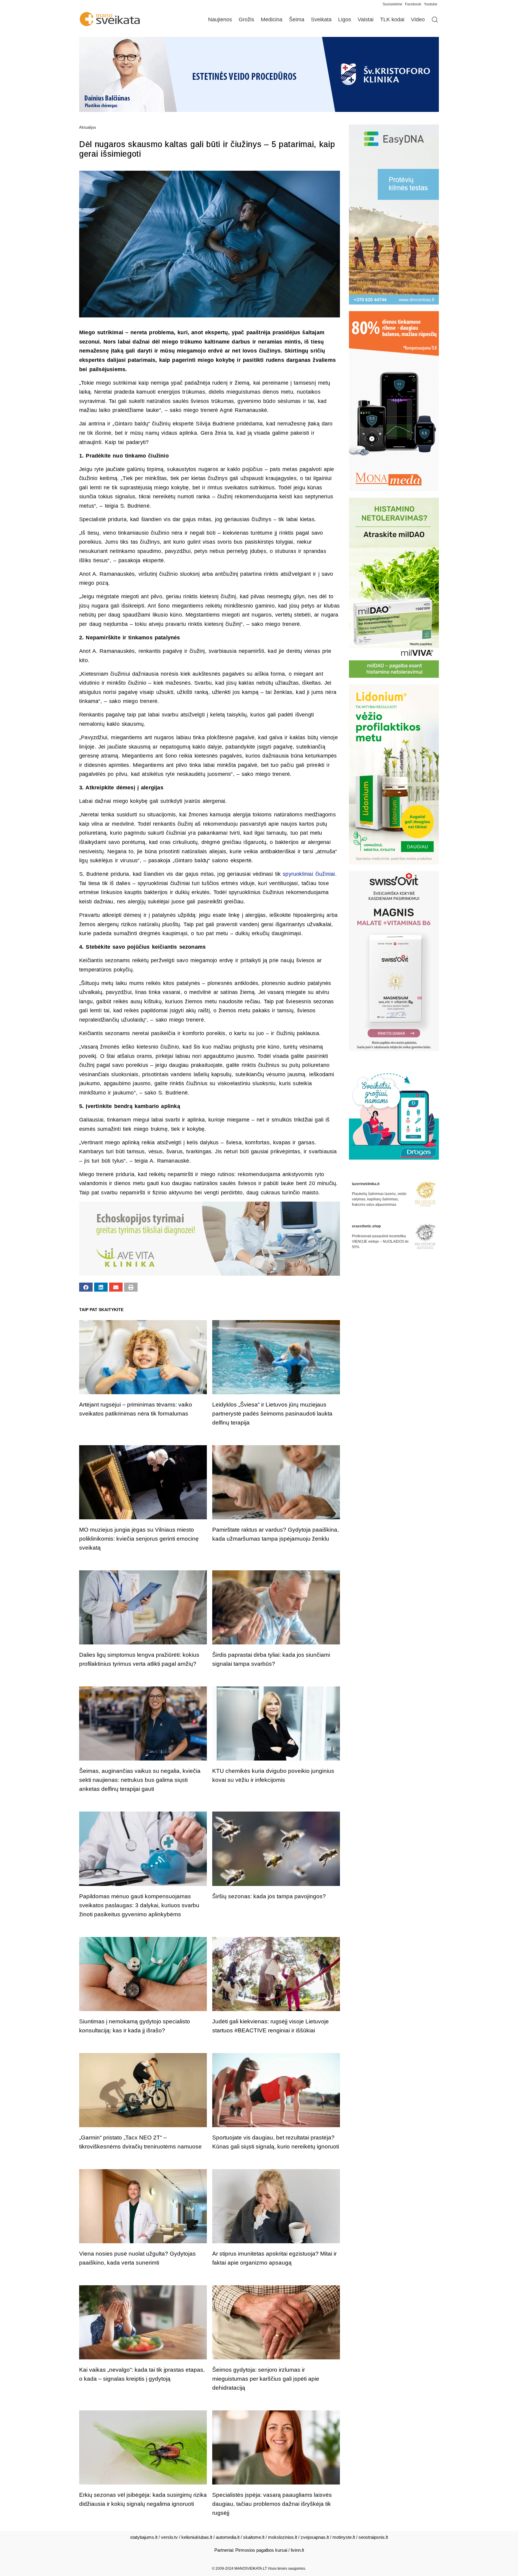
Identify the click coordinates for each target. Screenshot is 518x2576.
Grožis (246, 20)
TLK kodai (392, 20)
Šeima (297, 20)
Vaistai (366, 20)
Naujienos (220, 20)
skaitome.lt (254, 2537)
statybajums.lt (144, 2537)
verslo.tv (169, 2537)
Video (418, 20)
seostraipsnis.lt (373, 2537)
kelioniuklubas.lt (197, 2537)
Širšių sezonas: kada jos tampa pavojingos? (269, 1896)
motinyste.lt (344, 2537)
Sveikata (321, 20)
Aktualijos (88, 127)
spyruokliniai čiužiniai (309, 874)
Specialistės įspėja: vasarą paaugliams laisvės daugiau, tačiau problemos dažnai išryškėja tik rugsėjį (272, 2504)
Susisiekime (394, 4)
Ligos (345, 20)
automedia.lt (228, 2537)
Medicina (272, 20)
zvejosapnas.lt (315, 2537)
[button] (86, 1287)
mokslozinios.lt (283, 2537)
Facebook (413, 4)
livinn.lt (297, 2550)
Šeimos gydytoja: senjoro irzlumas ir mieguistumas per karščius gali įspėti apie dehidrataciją (266, 2379)
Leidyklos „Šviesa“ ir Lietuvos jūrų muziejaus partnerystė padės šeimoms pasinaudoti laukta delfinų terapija (272, 1414)
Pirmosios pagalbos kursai (261, 2550)
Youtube (431, 4)
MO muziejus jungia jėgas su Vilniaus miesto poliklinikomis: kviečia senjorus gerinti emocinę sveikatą (139, 1539)
